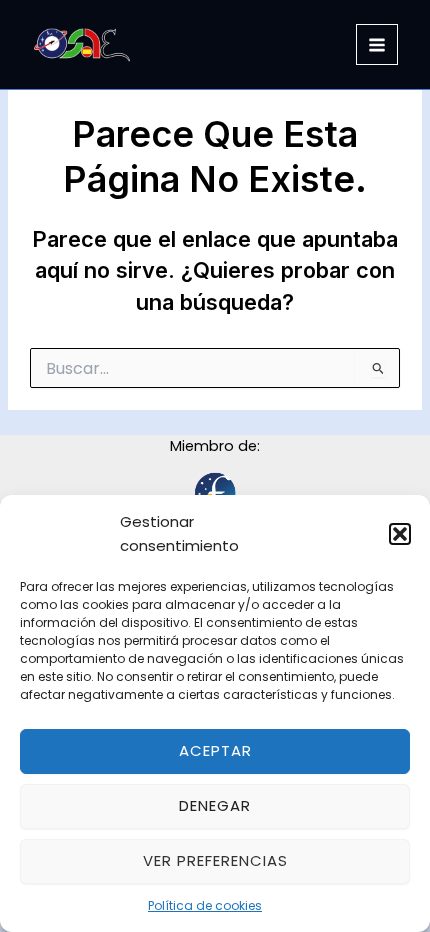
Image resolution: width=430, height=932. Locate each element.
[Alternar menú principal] (377, 45)
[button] (400, 534)
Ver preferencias (215, 860)
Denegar (215, 805)
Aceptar (215, 750)
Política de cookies (205, 905)
